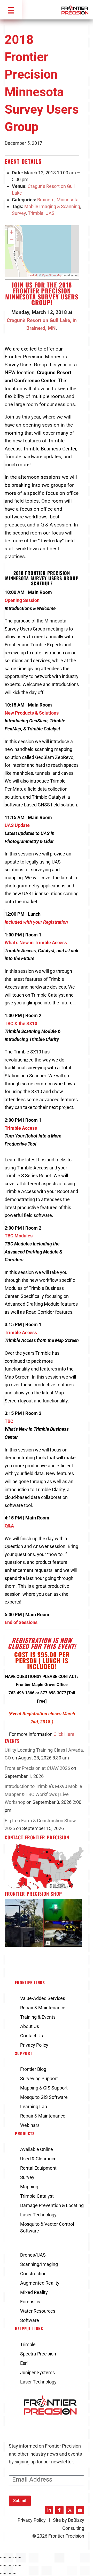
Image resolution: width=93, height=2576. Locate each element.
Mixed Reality (34, 2292)
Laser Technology (38, 2215)
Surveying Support (39, 2078)
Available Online (37, 2149)
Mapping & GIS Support (44, 2088)
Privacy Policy (34, 2045)
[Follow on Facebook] (59, 2510)
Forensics (30, 2302)
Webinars (30, 2125)
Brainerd (46, 200)
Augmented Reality (40, 2283)
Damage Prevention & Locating (52, 2205)
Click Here (64, 1734)
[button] (11, 10)
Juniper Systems (37, 2372)
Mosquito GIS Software (44, 2097)
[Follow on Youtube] (80, 2510)
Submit (20, 2501)
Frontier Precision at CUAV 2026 (37, 1768)
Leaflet (33, 275)
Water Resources (38, 2311)
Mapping (29, 2187)
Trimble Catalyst (37, 2196)
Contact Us (32, 2036)
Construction (33, 2274)
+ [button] (12, 232)
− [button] (12, 240)
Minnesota (68, 200)
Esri (24, 2363)
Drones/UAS (33, 2255)
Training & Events (38, 2017)
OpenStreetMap (52, 275)
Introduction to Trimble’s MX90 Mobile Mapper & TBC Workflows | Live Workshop (43, 1794)
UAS (50, 213)
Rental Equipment (38, 2168)
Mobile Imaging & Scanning (52, 206)
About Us (30, 2026)
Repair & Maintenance (43, 2008)
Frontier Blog (33, 2069)
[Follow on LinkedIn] (49, 2510)
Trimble (36, 213)
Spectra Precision (38, 2354)
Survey (19, 213)
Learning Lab (34, 2106)
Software (30, 2320)
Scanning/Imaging (39, 2264)
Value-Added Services (43, 1998)
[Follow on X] (70, 2510)
